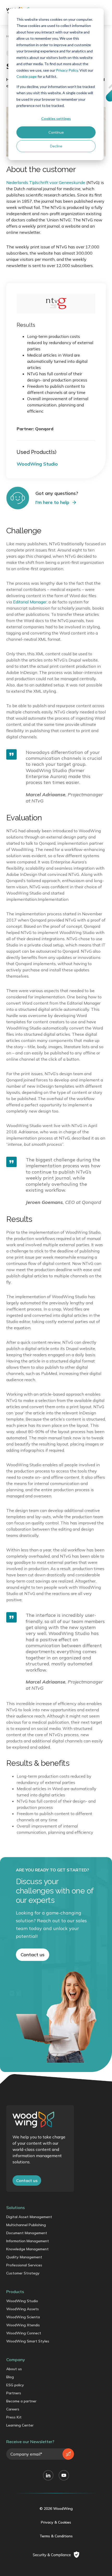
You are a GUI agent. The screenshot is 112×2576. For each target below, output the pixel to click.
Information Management (28, 2241)
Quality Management (24, 2257)
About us (14, 2369)
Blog (10, 2377)
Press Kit (14, 2417)
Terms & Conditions (56, 2536)
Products (15, 2292)
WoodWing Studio (22, 2301)
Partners (14, 2393)
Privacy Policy (67, 70)
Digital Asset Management (29, 2217)
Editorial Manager (30, 602)
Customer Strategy (23, 2273)
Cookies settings (56, 118)
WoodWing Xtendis (23, 2325)
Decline (56, 146)
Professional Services (24, 2265)
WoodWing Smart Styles (28, 2341)
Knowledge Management (27, 2249)
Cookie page (27, 76)
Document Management (27, 2233)
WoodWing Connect (24, 2333)
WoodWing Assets (23, 2309)
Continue (56, 132)
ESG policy (15, 2385)
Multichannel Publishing (26, 2225)
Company (16, 2360)
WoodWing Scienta (23, 2317)
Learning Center (20, 2425)
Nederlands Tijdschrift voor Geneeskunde (46, 182)
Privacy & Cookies (56, 2522)
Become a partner (21, 2401)
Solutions (15, 2207)
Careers (13, 2409)
